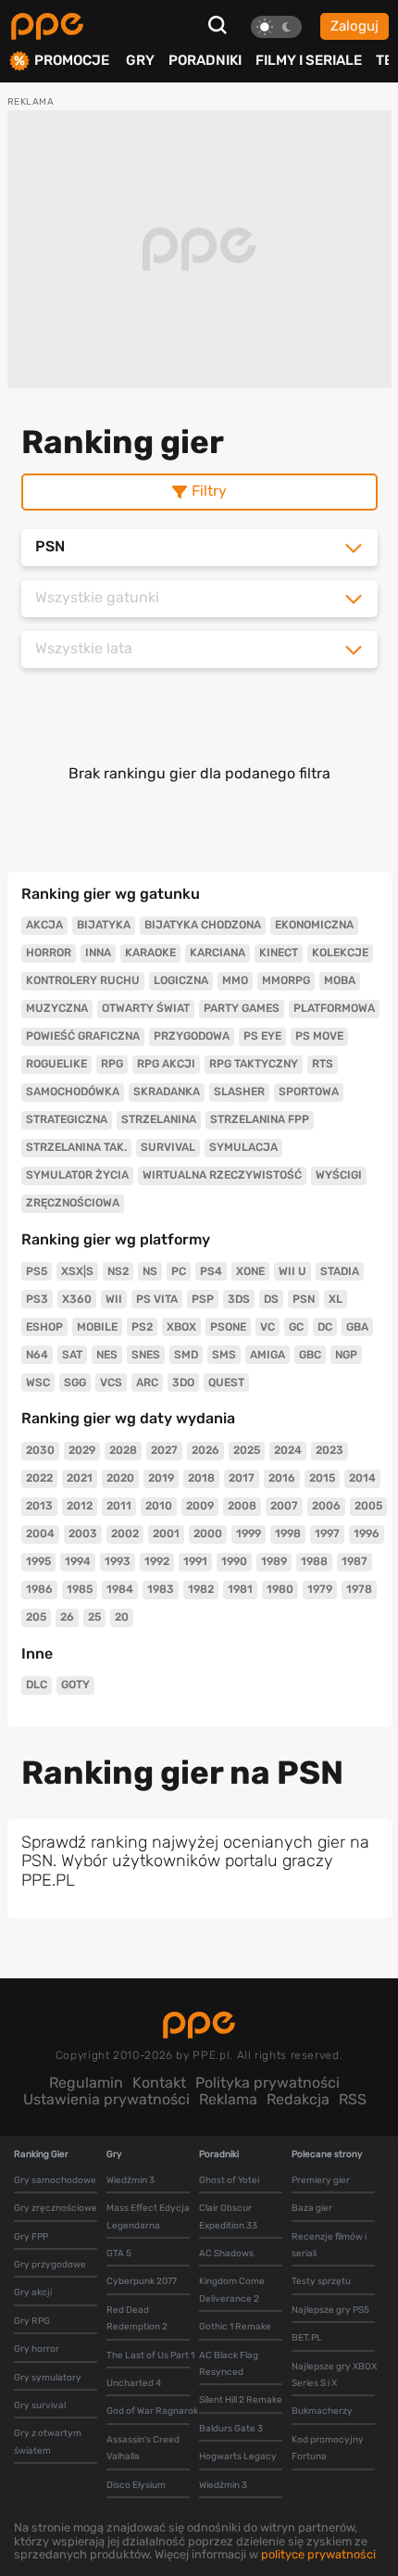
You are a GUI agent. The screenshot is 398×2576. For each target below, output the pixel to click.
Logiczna (181, 980)
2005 (368, 1506)
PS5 (37, 1271)
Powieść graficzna (83, 1036)
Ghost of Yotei (229, 2180)
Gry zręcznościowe (56, 2208)
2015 (322, 1478)
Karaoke (150, 953)
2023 (330, 1450)
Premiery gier (321, 2180)
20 (122, 1617)
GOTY (75, 1685)
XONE (250, 1271)
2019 (161, 1478)
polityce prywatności (318, 2554)
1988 (314, 1561)
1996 (367, 1534)
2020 (120, 1478)
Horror (49, 953)
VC (267, 1327)
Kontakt (159, 2083)
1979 (320, 1589)
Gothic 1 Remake (235, 2327)
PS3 (37, 1299)
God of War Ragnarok (152, 2411)
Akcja (44, 925)
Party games (242, 1008)
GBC (310, 1355)
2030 (40, 1450)
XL (336, 1299)
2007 (284, 1506)
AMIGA (267, 1355)
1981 (240, 1589)
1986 (39, 1589)
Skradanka (167, 1092)
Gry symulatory (48, 2378)
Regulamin (86, 2083)
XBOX (181, 1327)
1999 (249, 1534)
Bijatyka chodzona (203, 925)
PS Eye (262, 1036)
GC (296, 1327)
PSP (203, 1299)
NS (150, 1271)
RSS (353, 2099)
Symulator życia (77, 1175)
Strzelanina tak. (76, 1147)
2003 (83, 1534)
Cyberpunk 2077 (142, 2281)
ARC (147, 1383)
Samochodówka (73, 1092)
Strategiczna (67, 1119)
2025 (247, 1450)
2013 (39, 1506)
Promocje (72, 61)
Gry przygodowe (50, 2265)
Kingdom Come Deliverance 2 (232, 2290)
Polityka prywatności (267, 2083)
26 (67, 1617)
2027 (164, 1450)
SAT (72, 1355)
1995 (38, 1561)
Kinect (279, 953)
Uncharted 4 (134, 2383)
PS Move (319, 1036)
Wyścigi (339, 1175)
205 (36, 1617)
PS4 (211, 1271)
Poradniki (205, 60)
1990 (234, 1561)
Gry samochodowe (55, 2180)
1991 (195, 1561)
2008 (242, 1506)
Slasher (239, 1092)
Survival (168, 1147)
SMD (186, 1355)
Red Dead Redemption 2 (137, 2318)
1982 (201, 1589)
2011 (119, 1506)
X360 (77, 1299)
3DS (239, 1299)
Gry (140, 60)
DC (325, 1327)
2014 (362, 1478)
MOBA (340, 980)
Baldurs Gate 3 (231, 2429)
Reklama (228, 2099)
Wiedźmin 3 (131, 2180)
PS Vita (157, 1299)
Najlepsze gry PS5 (330, 2310)
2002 (125, 1534)
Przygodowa (192, 1036)
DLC (37, 1685)
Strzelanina (159, 1119)
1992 (157, 1561)
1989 (274, 1561)
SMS (224, 1355)
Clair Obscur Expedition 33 (228, 2216)
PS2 (142, 1327)
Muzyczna (57, 1008)
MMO (235, 980)
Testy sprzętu (321, 2281)
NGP (346, 1355)
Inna (98, 953)
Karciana (218, 953)
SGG (75, 1383)
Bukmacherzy (322, 2411)
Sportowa (309, 1092)
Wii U (292, 1271)
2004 (40, 1534)
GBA (357, 1327)
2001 (166, 1534)
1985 (80, 1589)
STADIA (340, 1271)
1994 (78, 1561)
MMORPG (286, 980)
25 (94, 1617)
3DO (183, 1383)
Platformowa (334, 1008)
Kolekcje (340, 953)
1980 (280, 1589)
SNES (146, 1355)
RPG (112, 1064)
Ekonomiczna (314, 925)
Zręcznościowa (73, 1203)
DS (271, 1299)
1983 (161, 1589)
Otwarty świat (146, 1008)
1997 (327, 1534)
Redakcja (298, 2099)
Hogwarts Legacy (238, 2456)
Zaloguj (354, 26)
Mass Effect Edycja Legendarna (148, 2216)
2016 (282, 1478)
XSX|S (77, 1271)
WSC (38, 1383)
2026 (205, 1450)
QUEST (226, 1383)
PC (179, 1271)
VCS (111, 1383)
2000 (208, 1534)
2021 (80, 1478)
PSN (304, 1299)
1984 (120, 1589)
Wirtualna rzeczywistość (222, 1175)
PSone (228, 1327)
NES (107, 1355)
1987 (354, 1561)
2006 (326, 1506)
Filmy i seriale (309, 60)
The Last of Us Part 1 (150, 2355)
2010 (159, 1506)
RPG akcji (166, 1064)
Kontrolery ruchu (83, 980)
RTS (323, 1064)
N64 (37, 1355)
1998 (288, 1534)
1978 (359, 1589)
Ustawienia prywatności (106, 2099)
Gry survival (40, 2406)
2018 (201, 1478)
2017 (242, 1478)
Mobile (97, 1327)
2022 (39, 1478)
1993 (118, 1561)
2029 (82, 1450)
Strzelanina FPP (260, 1119)
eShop (44, 1327)
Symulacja (243, 1147)
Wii (114, 1299)
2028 (123, 1450)
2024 (288, 1450)
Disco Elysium (136, 2485)
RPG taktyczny (254, 1064)
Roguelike (56, 1064)
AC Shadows (226, 2254)
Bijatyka (104, 925)
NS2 (118, 1271)
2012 (80, 1506)
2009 (200, 1506)
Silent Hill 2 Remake (241, 2400)
